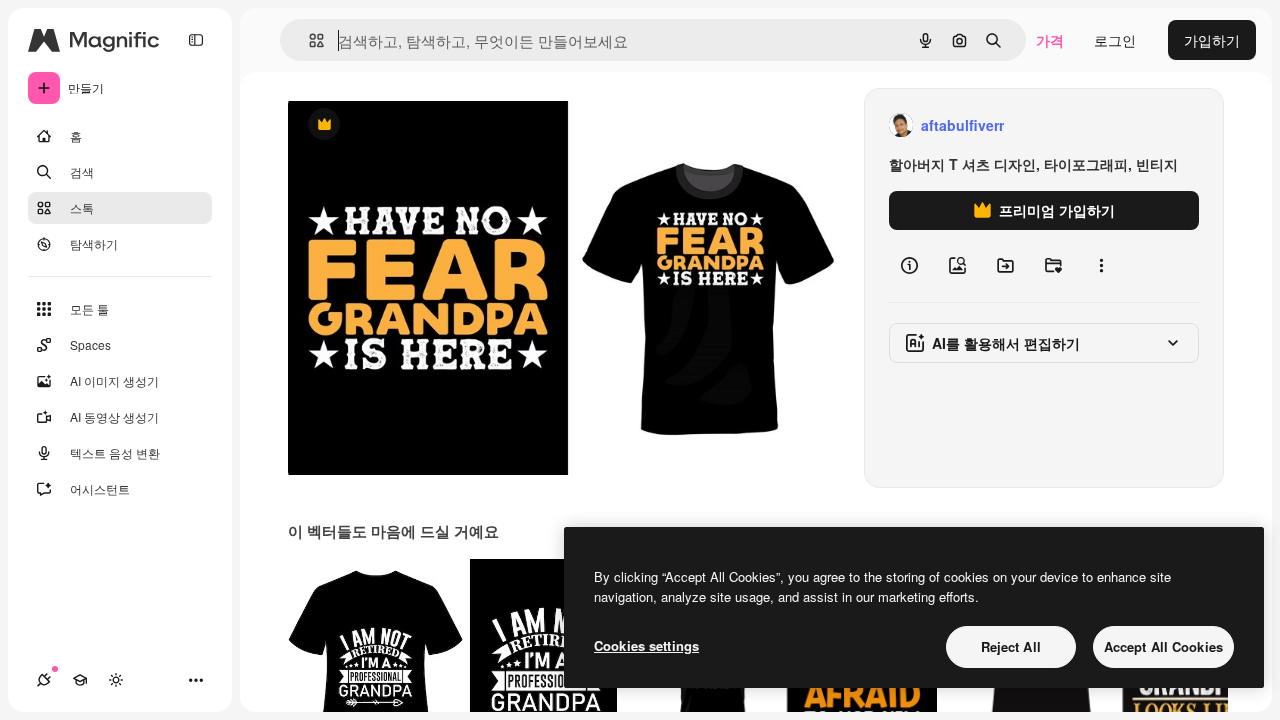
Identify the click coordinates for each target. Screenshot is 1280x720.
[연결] (44, 680)
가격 (1050, 40)
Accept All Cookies (1163, 646)
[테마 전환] (116, 680)
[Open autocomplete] (308, 40)
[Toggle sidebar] (196, 40)
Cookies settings (646, 645)
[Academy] (80, 680)
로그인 (1115, 40)
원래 (403, 125)
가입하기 (1212, 40)
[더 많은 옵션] (1101, 266)
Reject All (1011, 646)
